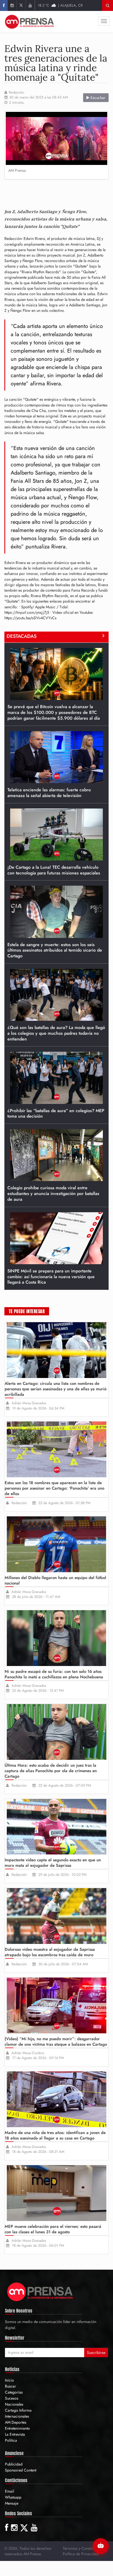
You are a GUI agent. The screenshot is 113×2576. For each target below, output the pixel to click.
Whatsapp (13, 2497)
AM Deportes (16, 2422)
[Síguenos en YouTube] (30, 5)
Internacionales (17, 2416)
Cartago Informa (18, 2410)
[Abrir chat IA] (101, 2546)
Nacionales (14, 2404)
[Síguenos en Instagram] (12, 5)
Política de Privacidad (81, 2554)
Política (11, 2440)
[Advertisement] (59, 192)
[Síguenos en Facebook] (4, 5)
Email (9, 2491)
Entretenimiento (17, 2428)
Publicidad (14, 2464)
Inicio (9, 2380)
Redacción (16, 92)
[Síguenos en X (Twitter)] (21, 5)
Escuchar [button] (97, 98)
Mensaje (12, 2503)
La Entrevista (15, 2434)
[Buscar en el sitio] (108, 5)
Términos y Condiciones (83, 2548)
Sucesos (12, 2398)
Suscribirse (96, 2353)
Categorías (14, 2392)
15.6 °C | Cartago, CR (60, 5)
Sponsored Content (21, 2470)
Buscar (10, 2386)
